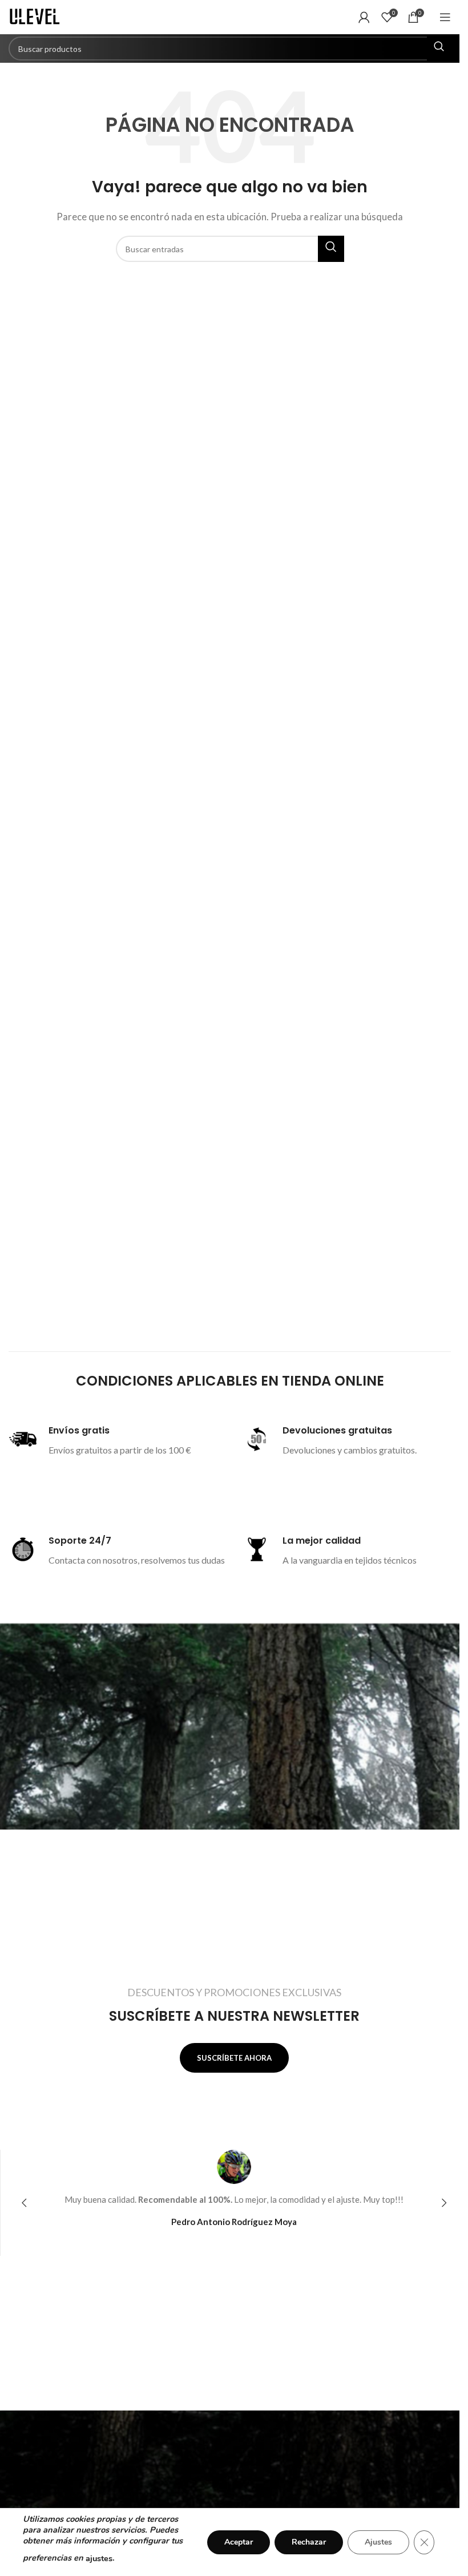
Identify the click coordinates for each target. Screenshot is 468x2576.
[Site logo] (37, 16)
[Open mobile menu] (445, 17)
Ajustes (378, 2542)
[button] (24, 2203)
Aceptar (239, 2542)
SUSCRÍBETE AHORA (234, 2058)
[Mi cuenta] (364, 17)
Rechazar (309, 2542)
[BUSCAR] (439, 49)
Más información (102, 1480)
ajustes (99, 2558)
